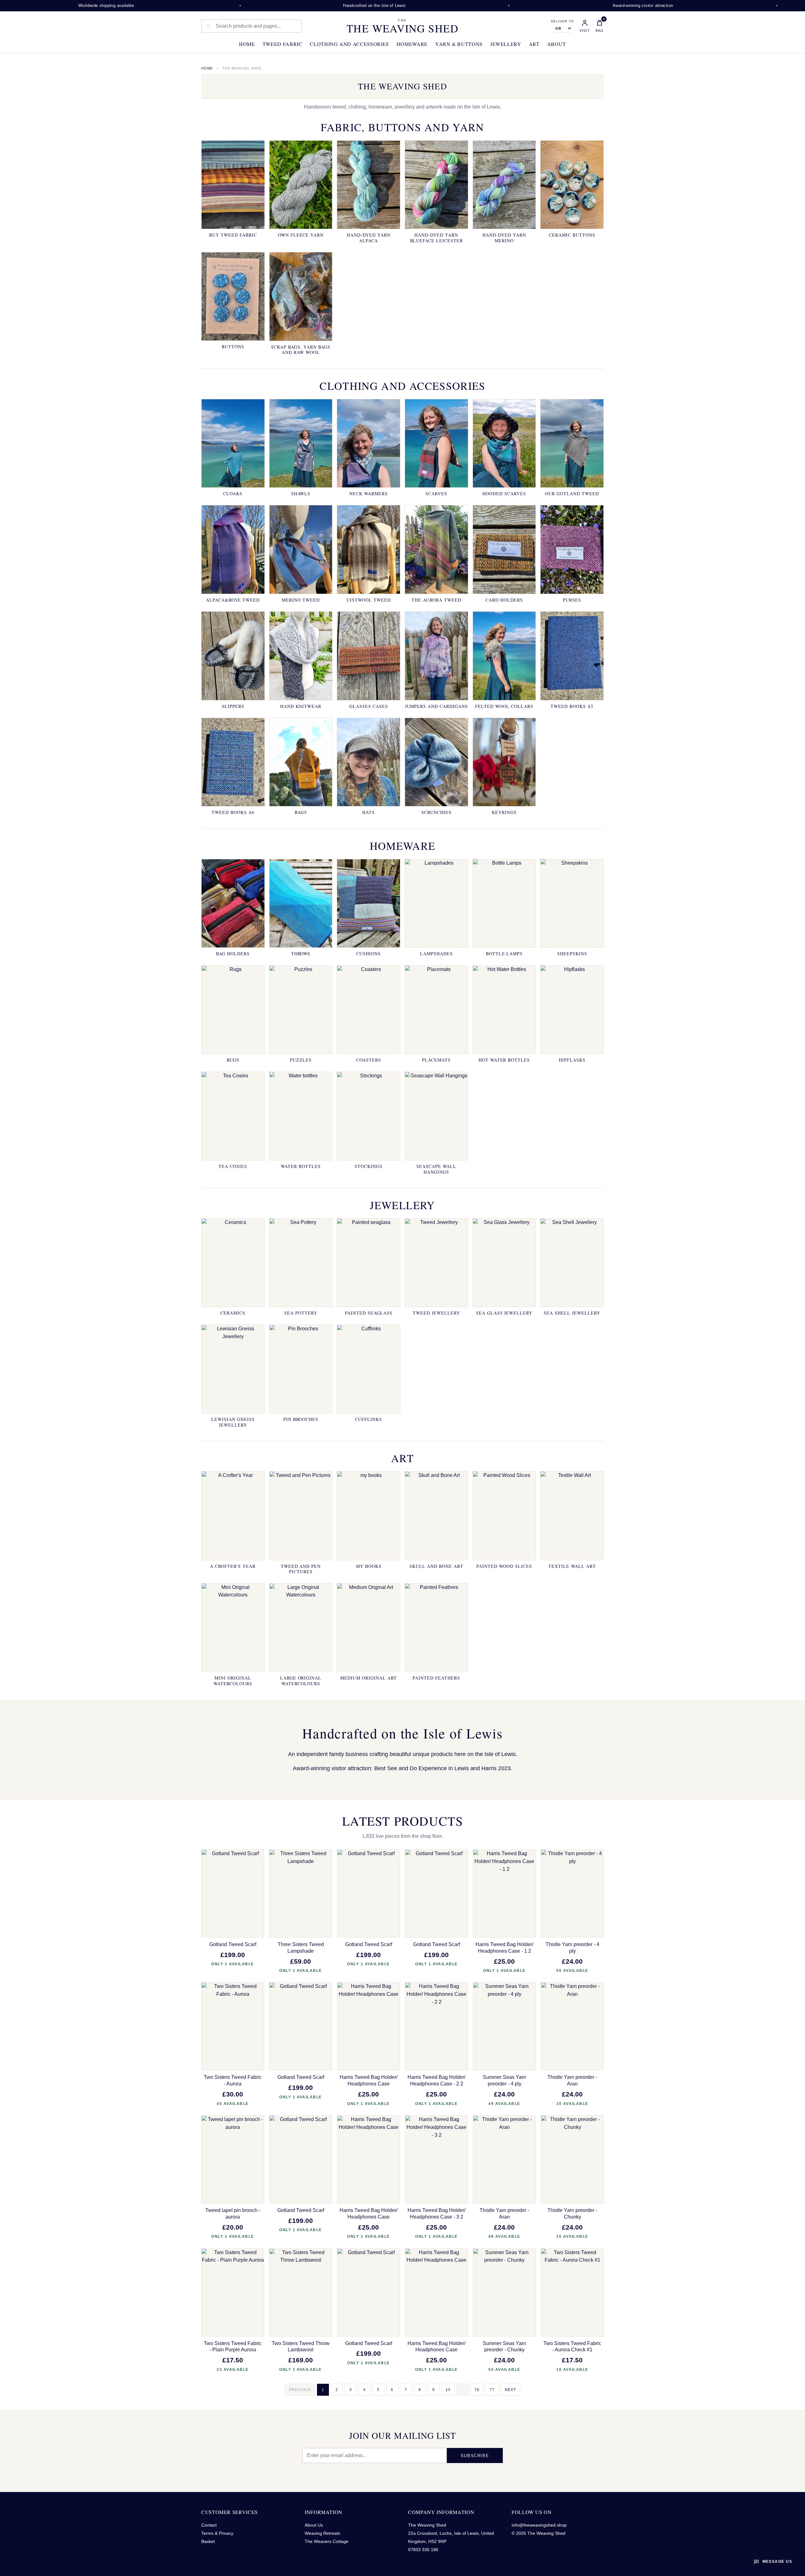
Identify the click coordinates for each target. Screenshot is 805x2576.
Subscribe (475, 2456)
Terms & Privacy (217, 2533)
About (557, 44)
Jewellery (506, 44)
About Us (314, 2525)
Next (510, 2390)
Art (534, 44)
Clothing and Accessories (349, 44)
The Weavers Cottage (327, 2541)
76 (477, 2390)
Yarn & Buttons (459, 44)
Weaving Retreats (322, 2533)
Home (247, 44)
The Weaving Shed (402, 26)
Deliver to (562, 21)
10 (448, 2390)
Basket (208, 2541)
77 (492, 2390)
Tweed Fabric (283, 44)
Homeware (412, 44)
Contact (209, 2525)
